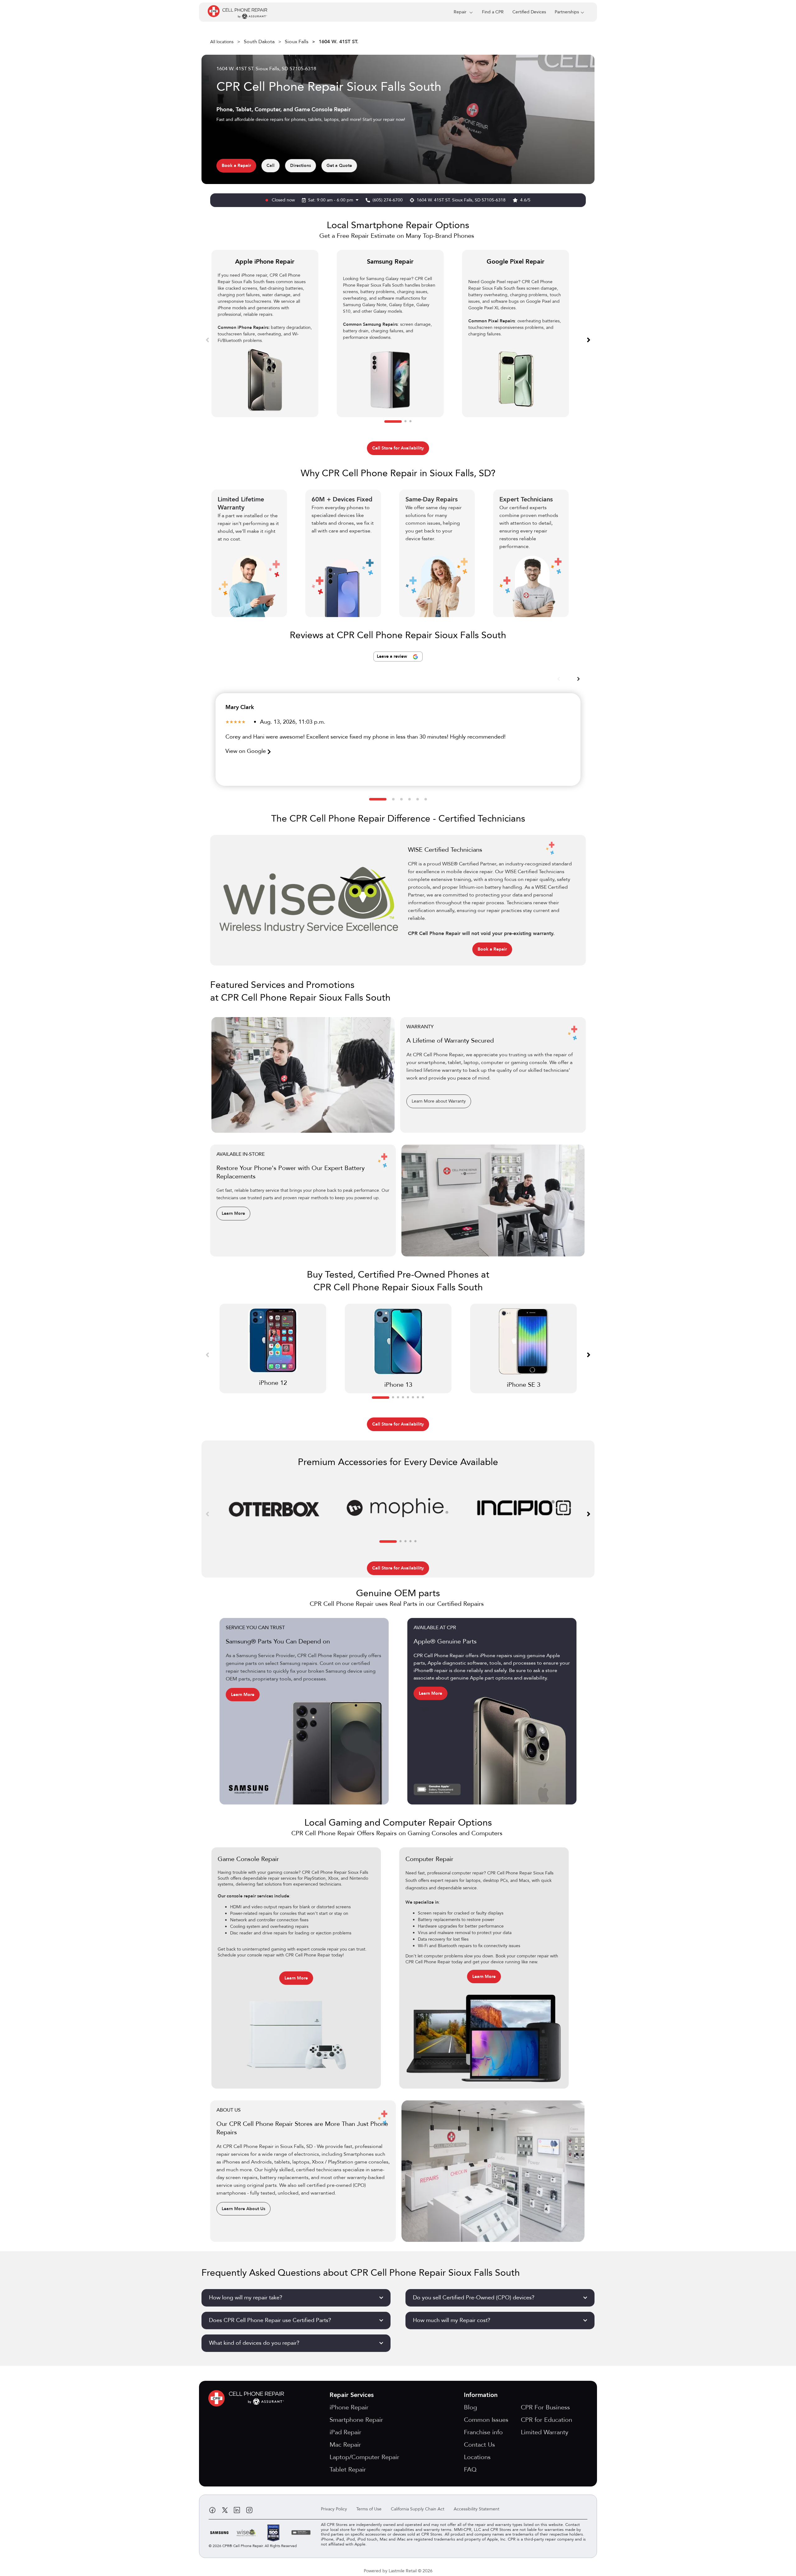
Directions (301, 166)
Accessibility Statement (477, 2509)
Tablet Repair (348, 2470)
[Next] (589, 339)
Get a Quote (339, 166)
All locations (222, 42)
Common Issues (486, 2420)
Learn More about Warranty (439, 1101)
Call (271, 166)
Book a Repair (236, 166)
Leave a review (393, 656)
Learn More (233, 1213)
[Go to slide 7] (418, 1398)
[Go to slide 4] (410, 799)
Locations (477, 2457)
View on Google (246, 751)
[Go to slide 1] (393, 422)
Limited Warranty (545, 2432)
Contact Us (479, 2445)
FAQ (470, 2470)
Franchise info (483, 2432)
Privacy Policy (334, 2509)
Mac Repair (345, 2445)
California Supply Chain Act (418, 2509)
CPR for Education (546, 2420)
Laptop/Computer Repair (364, 2457)
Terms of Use (369, 2509)
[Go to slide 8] (423, 1398)
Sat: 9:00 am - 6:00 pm (331, 200)
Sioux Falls (297, 42)
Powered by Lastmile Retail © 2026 (398, 2571)
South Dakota (259, 42)
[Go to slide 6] (426, 799)
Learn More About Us (243, 2209)
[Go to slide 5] (418, 799)
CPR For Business (545, 2407)
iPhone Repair (349, 2407)
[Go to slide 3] (410, 422)
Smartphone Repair (356, 2420)
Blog (470, 2407)
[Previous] (207, 339)
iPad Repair (345, 2432)
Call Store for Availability (398, 448)
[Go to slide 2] (405, 422)
